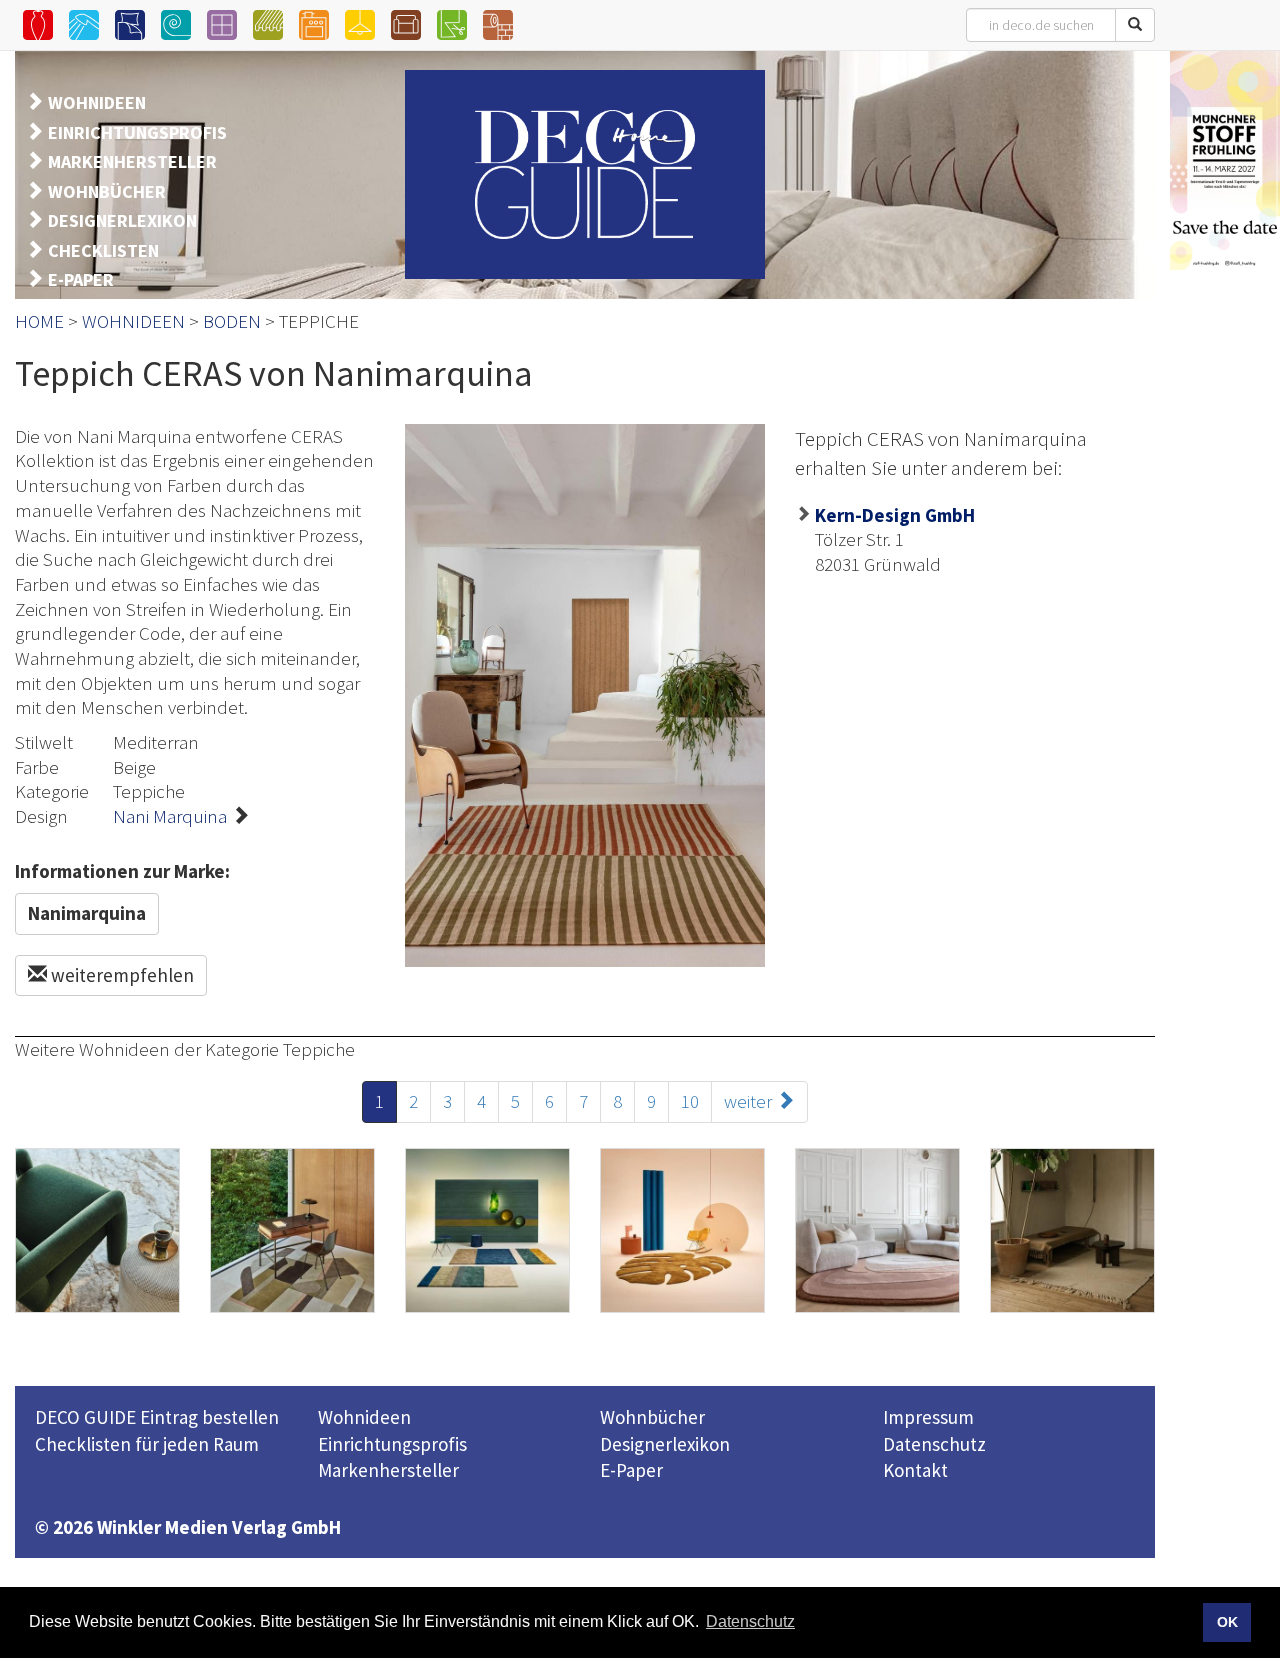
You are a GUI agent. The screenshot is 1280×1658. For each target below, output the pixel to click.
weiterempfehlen (120, 975)
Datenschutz (934, 1444)
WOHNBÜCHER (107, 191)
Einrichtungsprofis (392, 1444)
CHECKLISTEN (103, 250)
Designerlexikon (665, 1444)
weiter (750, 1101)
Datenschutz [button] (750, 1621)
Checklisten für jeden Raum (147, 1444)
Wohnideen (364, 1417)
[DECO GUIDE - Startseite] (585, 174)
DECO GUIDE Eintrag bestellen (157, 1417)
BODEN (232, 321)
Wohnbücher (652, 1417)
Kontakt (915, 1470)
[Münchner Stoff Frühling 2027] (1225, 160)
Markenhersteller (388, 1470)
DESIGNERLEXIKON (122, 220)
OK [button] (1227, 1622)
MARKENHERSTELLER (132, 161)
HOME (39, 321)
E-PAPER (81, 279)
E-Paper (631, 1470)
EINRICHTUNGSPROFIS (137, 132)
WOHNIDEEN (97, 102)
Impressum (928, 1417)
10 (690, 1101)
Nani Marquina (170, 816)
